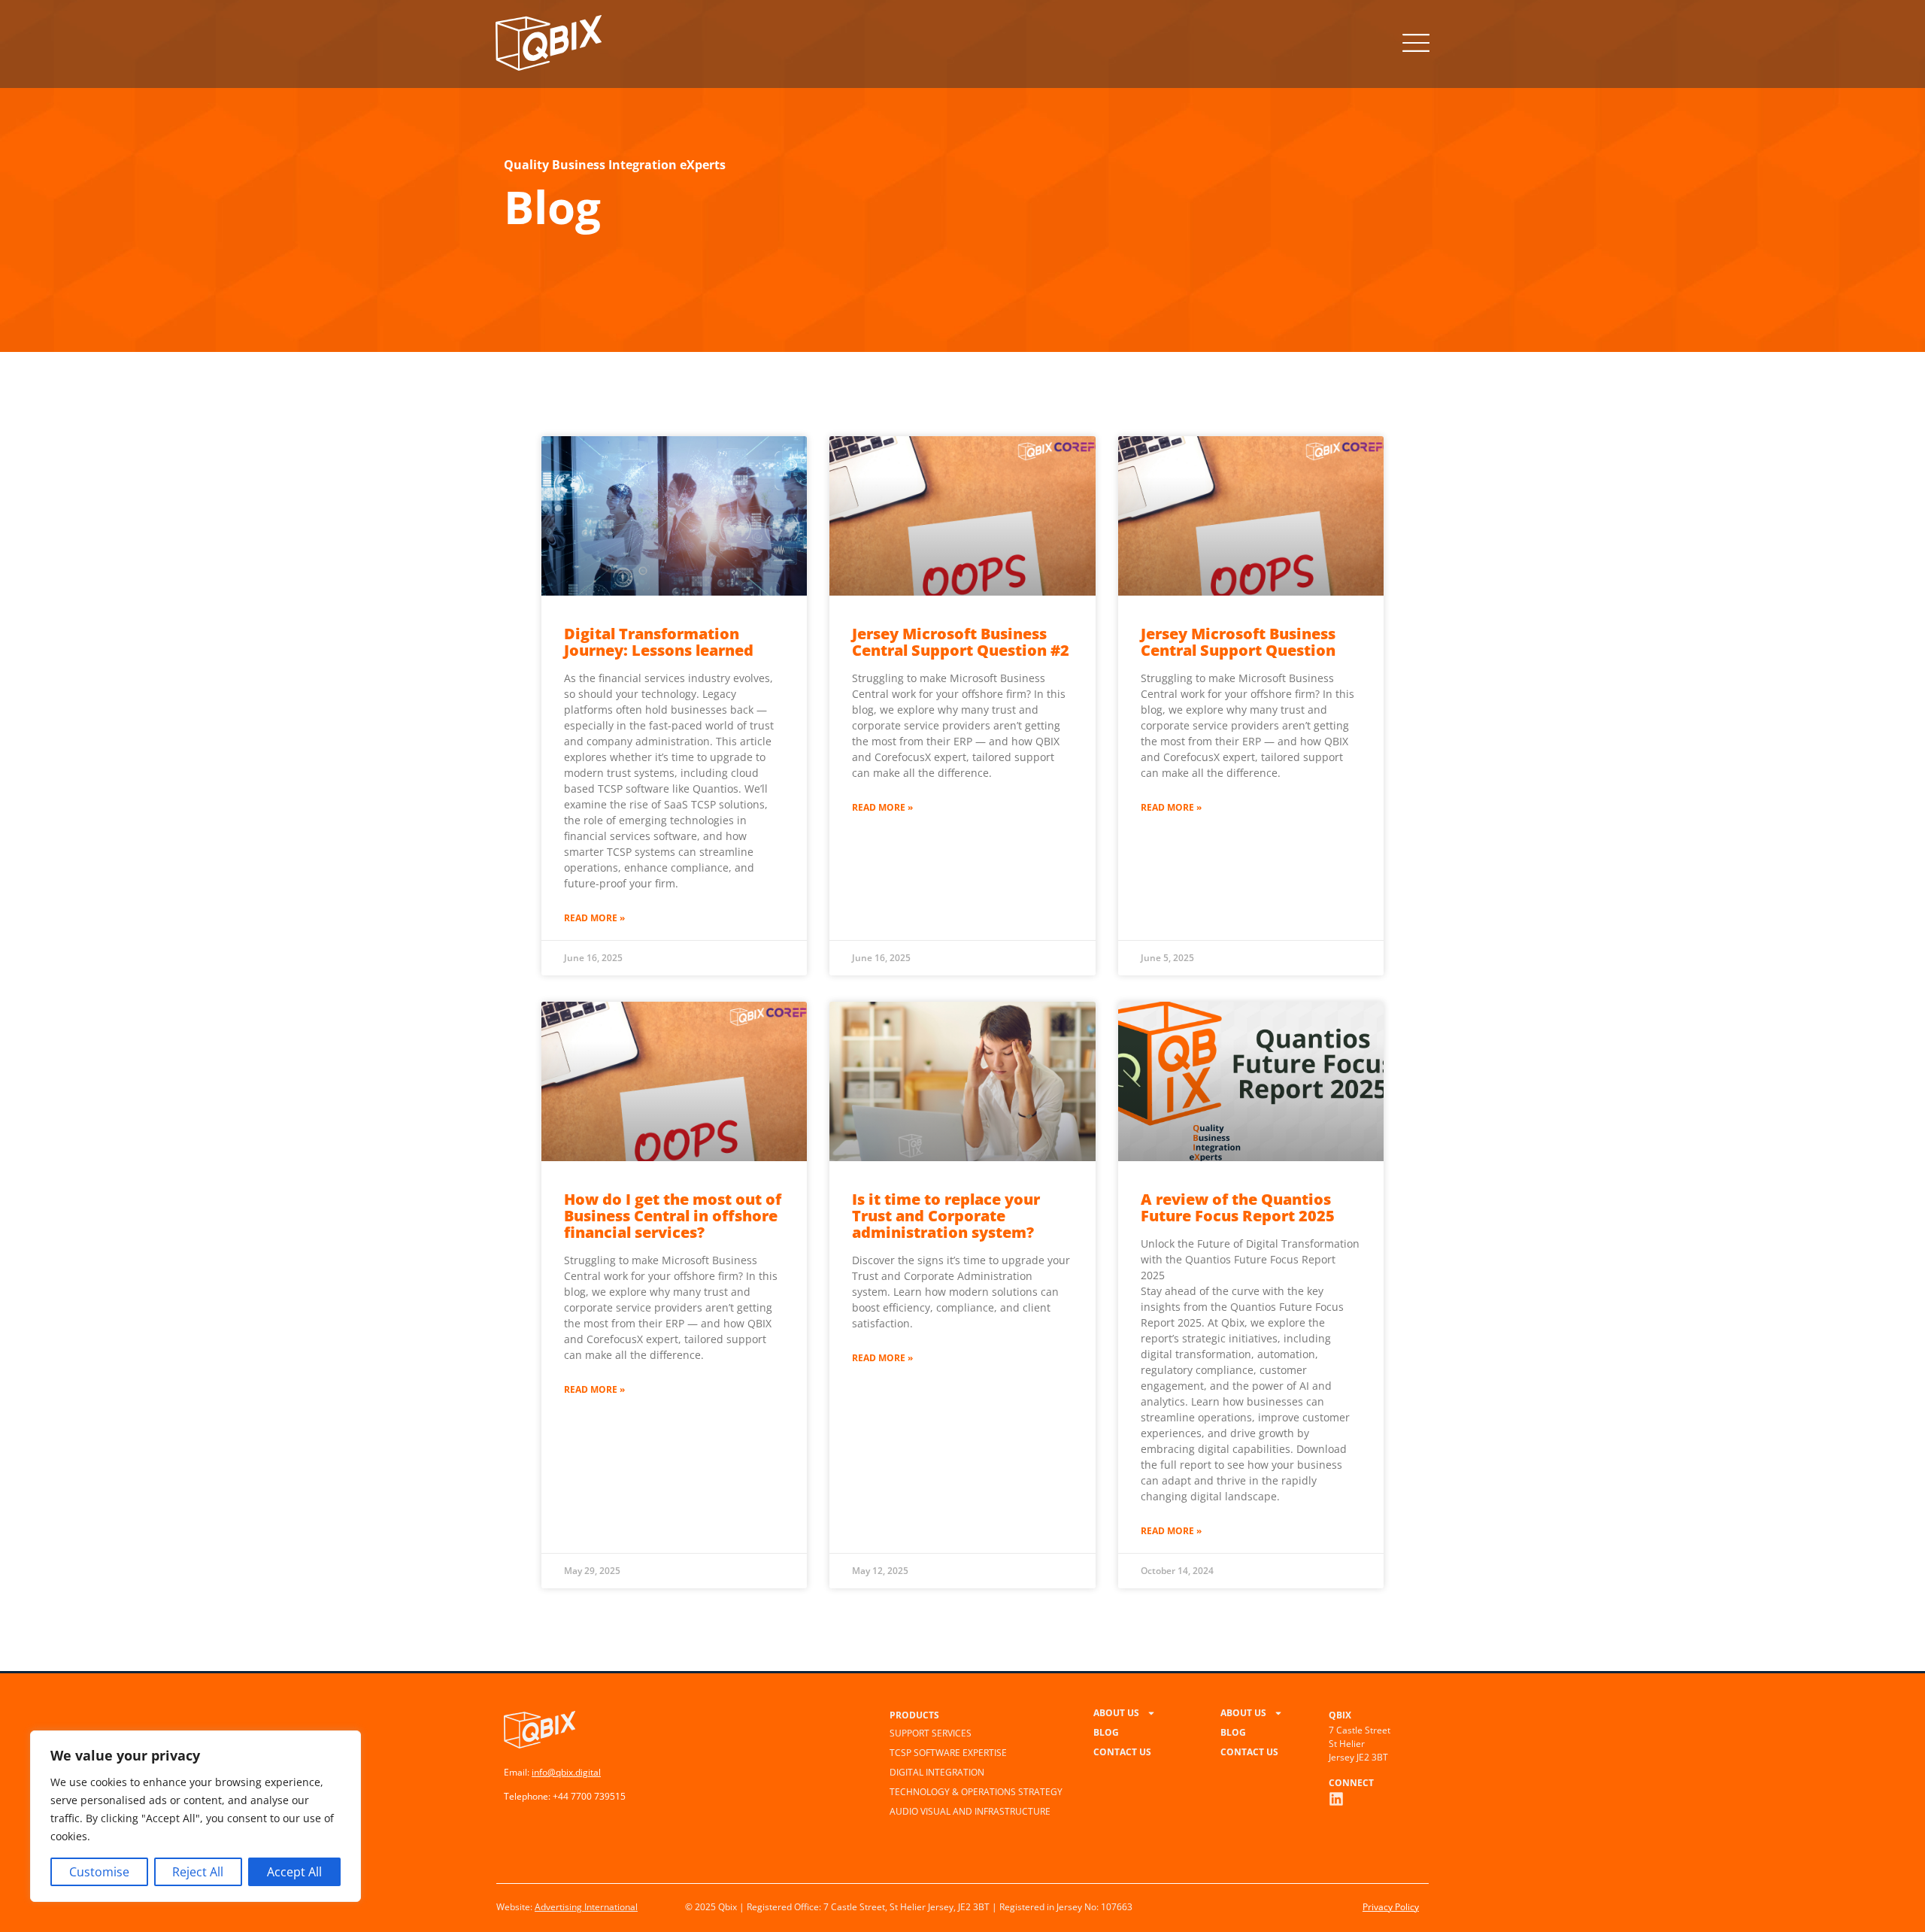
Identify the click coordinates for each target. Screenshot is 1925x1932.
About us (1116, 1713)
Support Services (931, 1733)
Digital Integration (937, 1772)
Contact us (1122, 1752)
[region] (196, 1816)
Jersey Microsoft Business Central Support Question (1238, 642)
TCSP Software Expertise (948, 1753)
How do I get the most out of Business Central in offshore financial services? (673, 1216)
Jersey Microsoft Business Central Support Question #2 (961, 642)
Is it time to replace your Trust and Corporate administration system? (946, 1216)
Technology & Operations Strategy (976, 1792)
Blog (1106, 1732)
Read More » (594, 918)
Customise (99, 1872)
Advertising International (586, 1907)
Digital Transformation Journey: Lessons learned (659, 642)
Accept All (294, 1872)
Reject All (198, 1872)
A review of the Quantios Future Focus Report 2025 (1238, 1207)
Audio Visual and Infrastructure (970, 1811)
